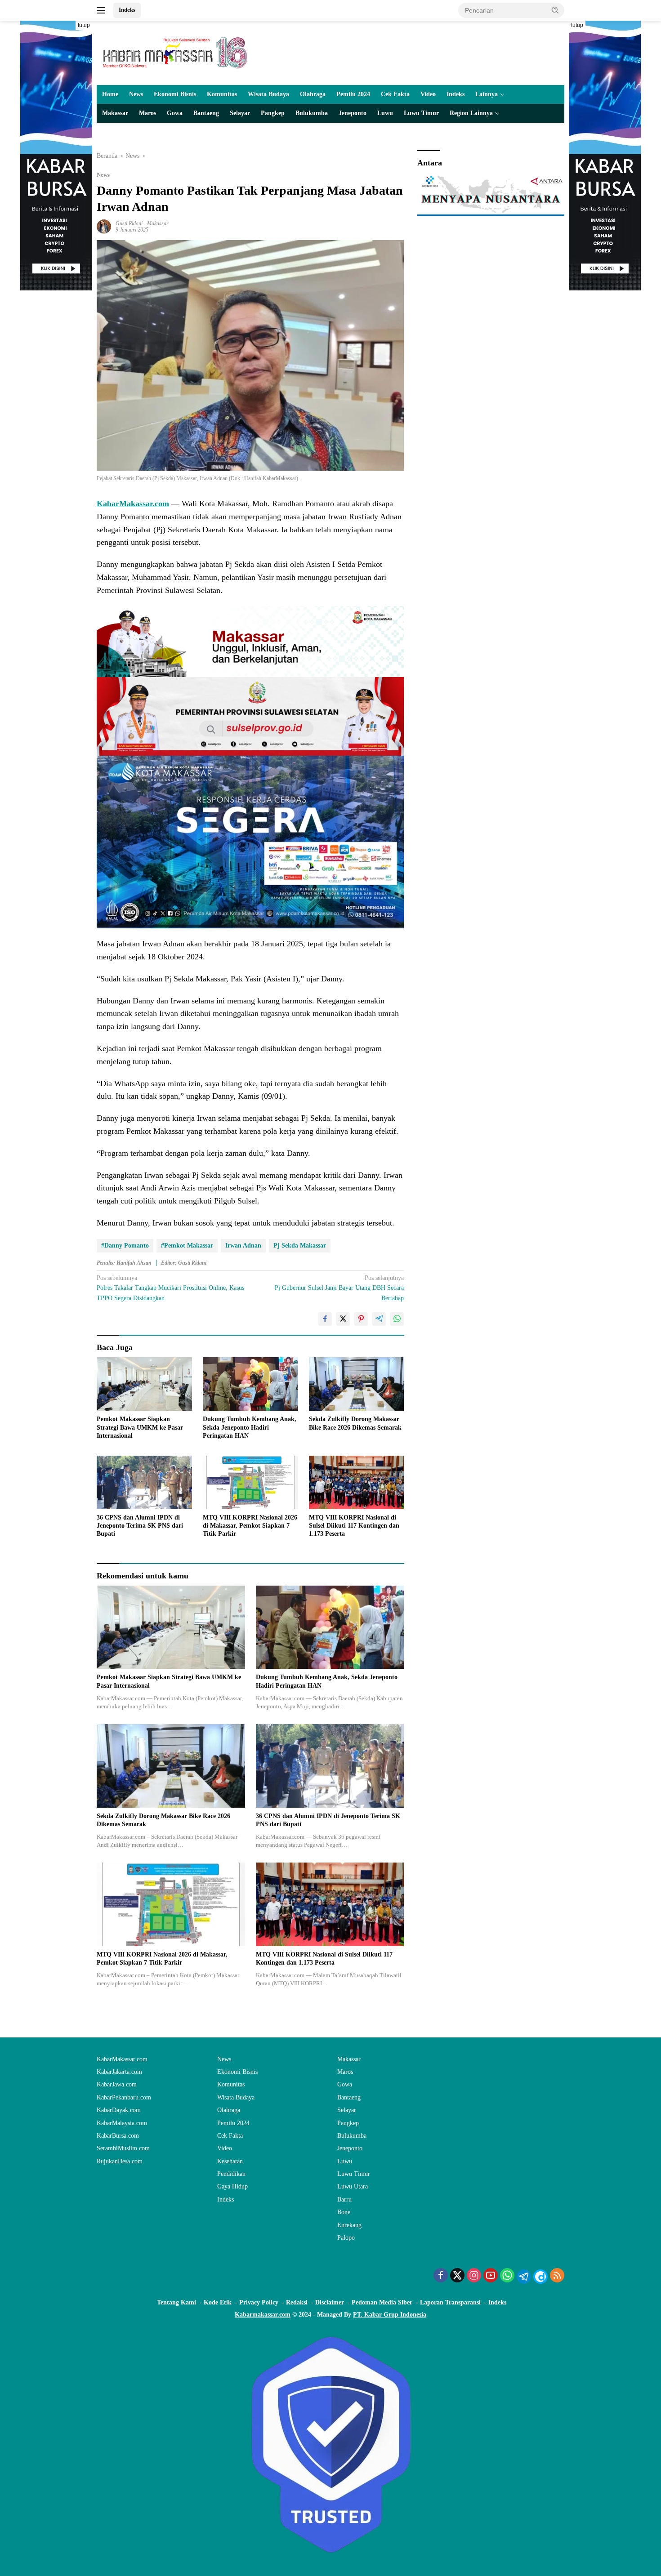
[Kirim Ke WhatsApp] (397, 1319)
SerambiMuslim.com (123, 2148)
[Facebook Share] (325, 1319)
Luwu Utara (353, 2186)
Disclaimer (330, 2302)
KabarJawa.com (117, 2084)
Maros (147, 113)
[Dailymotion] (540, 2277)
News (136, 94)
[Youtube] (491, 2276)
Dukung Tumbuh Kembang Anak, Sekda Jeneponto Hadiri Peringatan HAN (250, 1427)
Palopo (346, 2238)
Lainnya (487, 94)
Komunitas (222, 94)
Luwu (385, 113)
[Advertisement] (56, 425)
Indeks (127, 10)
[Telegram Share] (379, 1319)
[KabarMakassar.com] (175, 52)
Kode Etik (218, 2302)
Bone (344, 2212)
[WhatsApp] (507, 2276)
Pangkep (273, 113)
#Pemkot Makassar (187, 1246)
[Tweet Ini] (343, 1319)
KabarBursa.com (118, 2136)
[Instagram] (474, 2276)
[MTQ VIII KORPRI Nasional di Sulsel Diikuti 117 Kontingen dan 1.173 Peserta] (357, 1482)
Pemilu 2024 (353, 94)
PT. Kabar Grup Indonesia (390, 2315)
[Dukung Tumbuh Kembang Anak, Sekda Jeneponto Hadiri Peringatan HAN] (250, 1384)
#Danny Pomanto (125, 1246)
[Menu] (103, 10)
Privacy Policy (259, 2302)
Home (110, 94)
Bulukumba (312, 113)
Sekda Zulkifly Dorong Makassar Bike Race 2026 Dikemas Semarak (355, 1423)
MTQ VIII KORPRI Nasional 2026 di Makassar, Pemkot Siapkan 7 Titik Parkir (250, 1526)
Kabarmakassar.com (263, 2315)
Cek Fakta (395, 94)
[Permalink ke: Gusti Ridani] (104, 226)
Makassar (115, 113)
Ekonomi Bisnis (175, 94)
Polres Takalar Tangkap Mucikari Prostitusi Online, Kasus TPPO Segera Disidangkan (170, 1288)
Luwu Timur (421, 113)
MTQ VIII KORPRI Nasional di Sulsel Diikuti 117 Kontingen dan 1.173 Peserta (354, 1526)
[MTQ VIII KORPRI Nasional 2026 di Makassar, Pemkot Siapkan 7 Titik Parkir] (250, 1482)
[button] (555, 10)
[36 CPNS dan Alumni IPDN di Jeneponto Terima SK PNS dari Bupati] (144, 1482)
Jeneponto (353, 113)
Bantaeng (206, 113)
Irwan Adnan (243, 1246)
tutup (84, 25)
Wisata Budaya (268, 94)
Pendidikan (231, 2174)
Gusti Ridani (129, 223)
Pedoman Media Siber (382, 2302)
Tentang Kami (176, 2302)
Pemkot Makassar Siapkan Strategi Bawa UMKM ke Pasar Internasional (140, 1427)
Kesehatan (230, 2161)
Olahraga (313, 94)
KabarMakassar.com (133, 504)
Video (428, 94)
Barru (344, 2199)
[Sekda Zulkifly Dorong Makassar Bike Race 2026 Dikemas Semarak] (357, 1384)
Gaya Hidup (232, 2186)
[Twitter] (457, 2276)
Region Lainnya (471, 113)
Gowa (175, 113)
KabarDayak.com (119, 2110)
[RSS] (557, 2276)
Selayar (240, 113)
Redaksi (297, 2302)
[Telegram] (524, 2277)
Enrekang (349, 2225)
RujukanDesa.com (120, 2161)
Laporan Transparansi (450, 2302)
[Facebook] (441, 2276)
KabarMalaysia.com (122, 2123)
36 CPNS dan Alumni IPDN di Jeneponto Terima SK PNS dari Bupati (140, 1526)
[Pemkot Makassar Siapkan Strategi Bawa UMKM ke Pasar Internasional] (144, 1384)
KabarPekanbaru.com (124, 2097)
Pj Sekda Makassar (300, 1246)
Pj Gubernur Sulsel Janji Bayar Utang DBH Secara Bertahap (339, 1288)
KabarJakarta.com (119, 2072)
